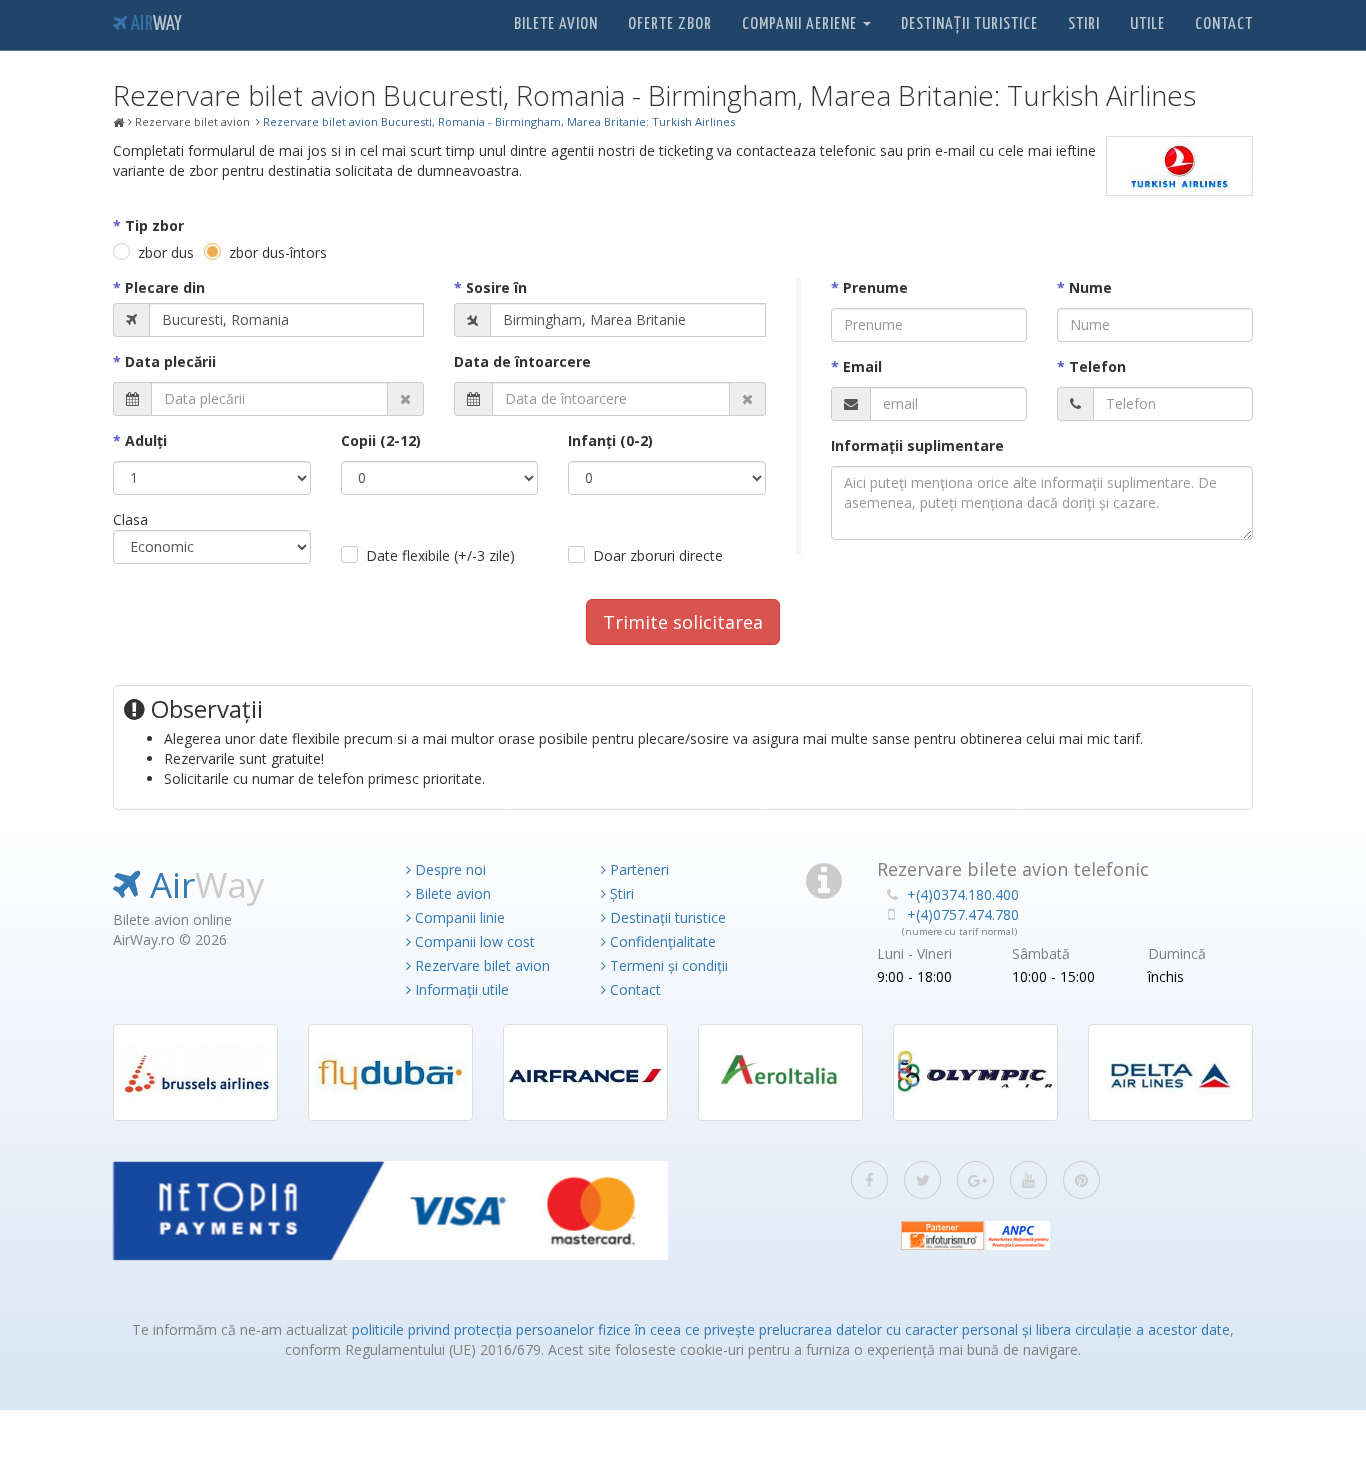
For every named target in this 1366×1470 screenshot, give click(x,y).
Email (862, 366)
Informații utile (460, 989)
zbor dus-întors (278, 252)
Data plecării (170, 361)
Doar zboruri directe (658, 555)
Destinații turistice (969, 24)
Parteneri (637, 869)
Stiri (1084, 24)
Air (154, 24)
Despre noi (448, 869)
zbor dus (166, 252)
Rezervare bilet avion (480, 965)
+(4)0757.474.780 (963, 914)
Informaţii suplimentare (917, 445)
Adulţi (146, 440)
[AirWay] (119, 123)
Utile (1147, 24)
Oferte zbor (670, 24)
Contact (1224, 24)
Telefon (1097, 366)
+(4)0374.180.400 (963, 894)
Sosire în (496, 287)
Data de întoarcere (522, 361)
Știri (620, 893)
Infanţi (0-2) (610, 440)
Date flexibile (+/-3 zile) (440, 555)
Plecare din (165, 287)
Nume (1090, 287)
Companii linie (458, 917)
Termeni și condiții (667, 965)
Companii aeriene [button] (801, 24)
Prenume (875, 287)
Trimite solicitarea (683, 622)
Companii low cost (473, 941)
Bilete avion (556, 24)
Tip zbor (154, 225)
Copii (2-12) (381, 440)
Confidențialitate (661, 941)
